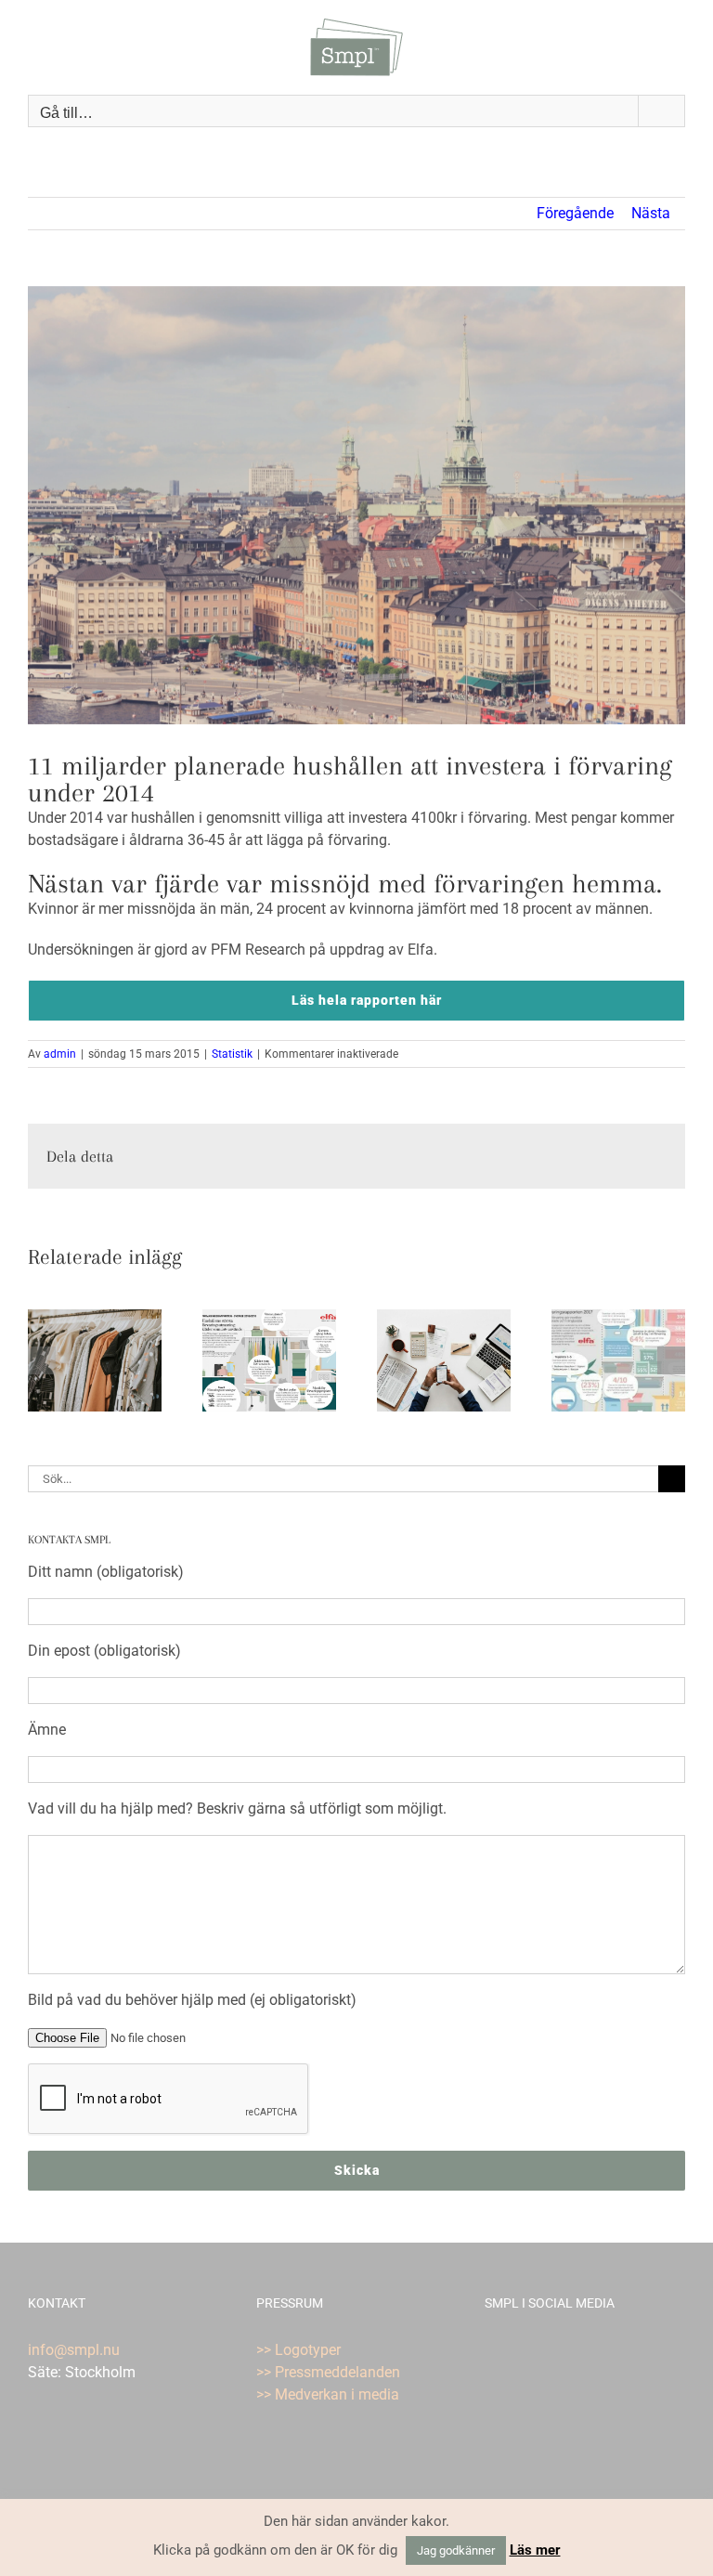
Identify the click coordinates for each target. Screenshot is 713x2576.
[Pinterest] (565, 2350)
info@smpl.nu (74, 2350)
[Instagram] (540, 2350)
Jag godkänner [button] (456, 2550)
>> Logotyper (298, 2350)
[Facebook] (490, 2350)
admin (60, 1054)
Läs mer (535, 2550)
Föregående (575, 213)
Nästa (651, 213)
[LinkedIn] (590, 2350)
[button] (42, 1360)
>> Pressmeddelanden (328, 2372)
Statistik (232, 1054)
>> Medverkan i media (328, 2394)
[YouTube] (515, 2350)
